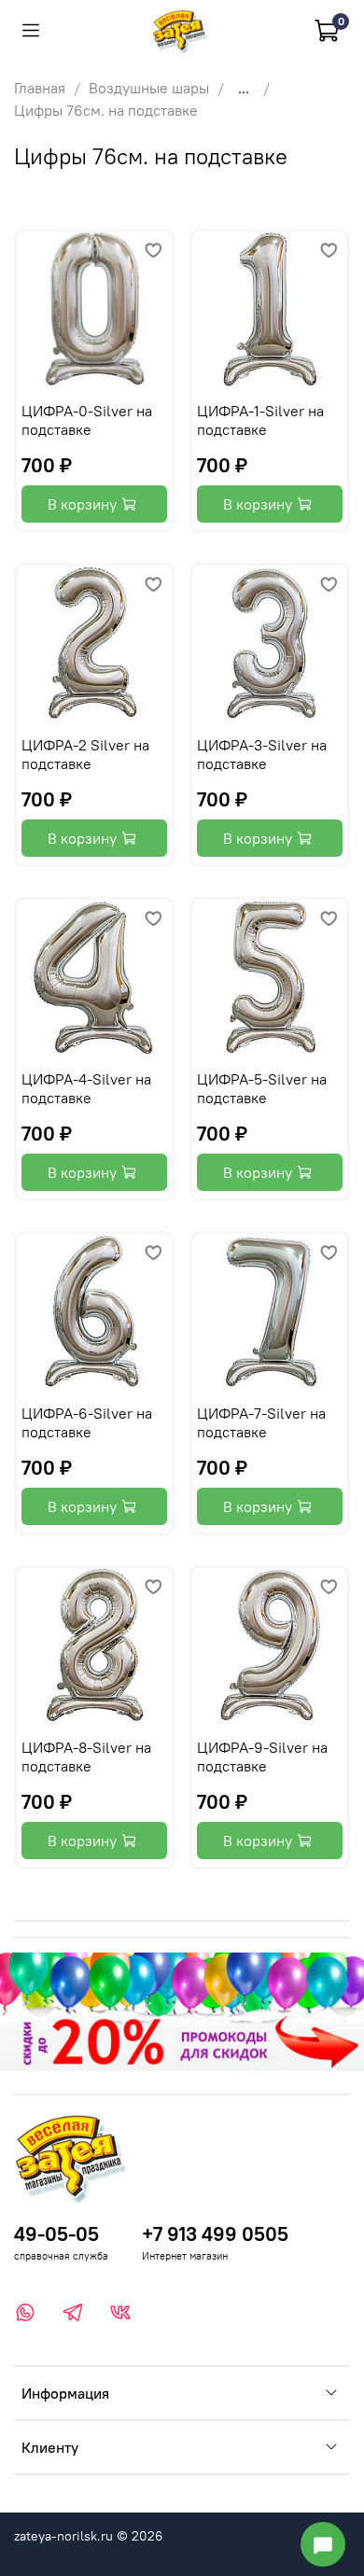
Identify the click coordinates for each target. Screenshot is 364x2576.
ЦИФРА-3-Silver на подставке (262, 754)
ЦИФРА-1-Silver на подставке (260, 420)
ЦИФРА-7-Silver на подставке (261, 1422)
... (244, 88)
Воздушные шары (149, 88)
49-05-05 (56, 2234)
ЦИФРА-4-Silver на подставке (86, 1088)
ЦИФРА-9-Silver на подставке (262, 1757)
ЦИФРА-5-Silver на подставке (262, 1088)
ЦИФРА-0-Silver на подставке (87, 420)
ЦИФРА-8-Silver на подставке (86, 1757)
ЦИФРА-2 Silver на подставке (85, 754)
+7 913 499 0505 (215, 2234)
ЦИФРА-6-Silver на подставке (87, 1422)
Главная (40, 88)
